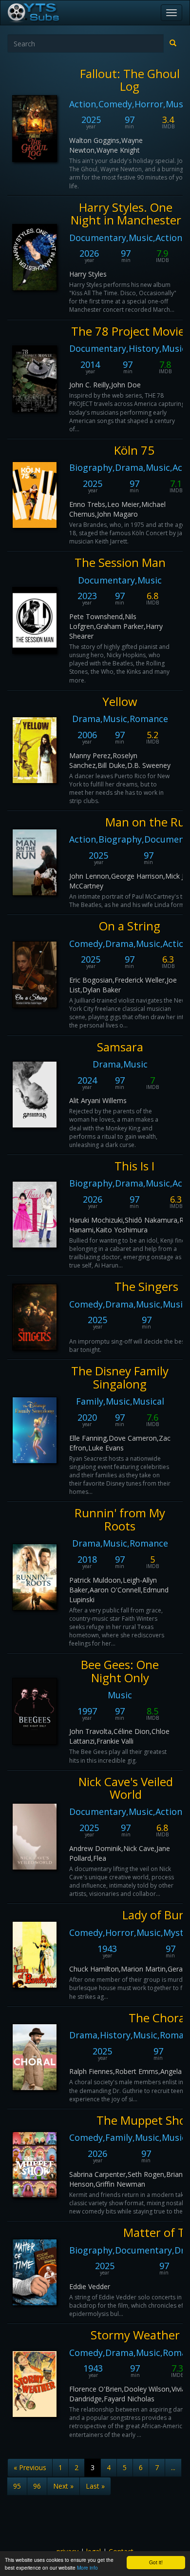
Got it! (156, 2562)
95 (17, 2486)
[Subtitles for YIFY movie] (44, 13)
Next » (63, 2486)
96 (37, 2486)
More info (87, 2567)
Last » (95, 2486)
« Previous (30, 2467)
